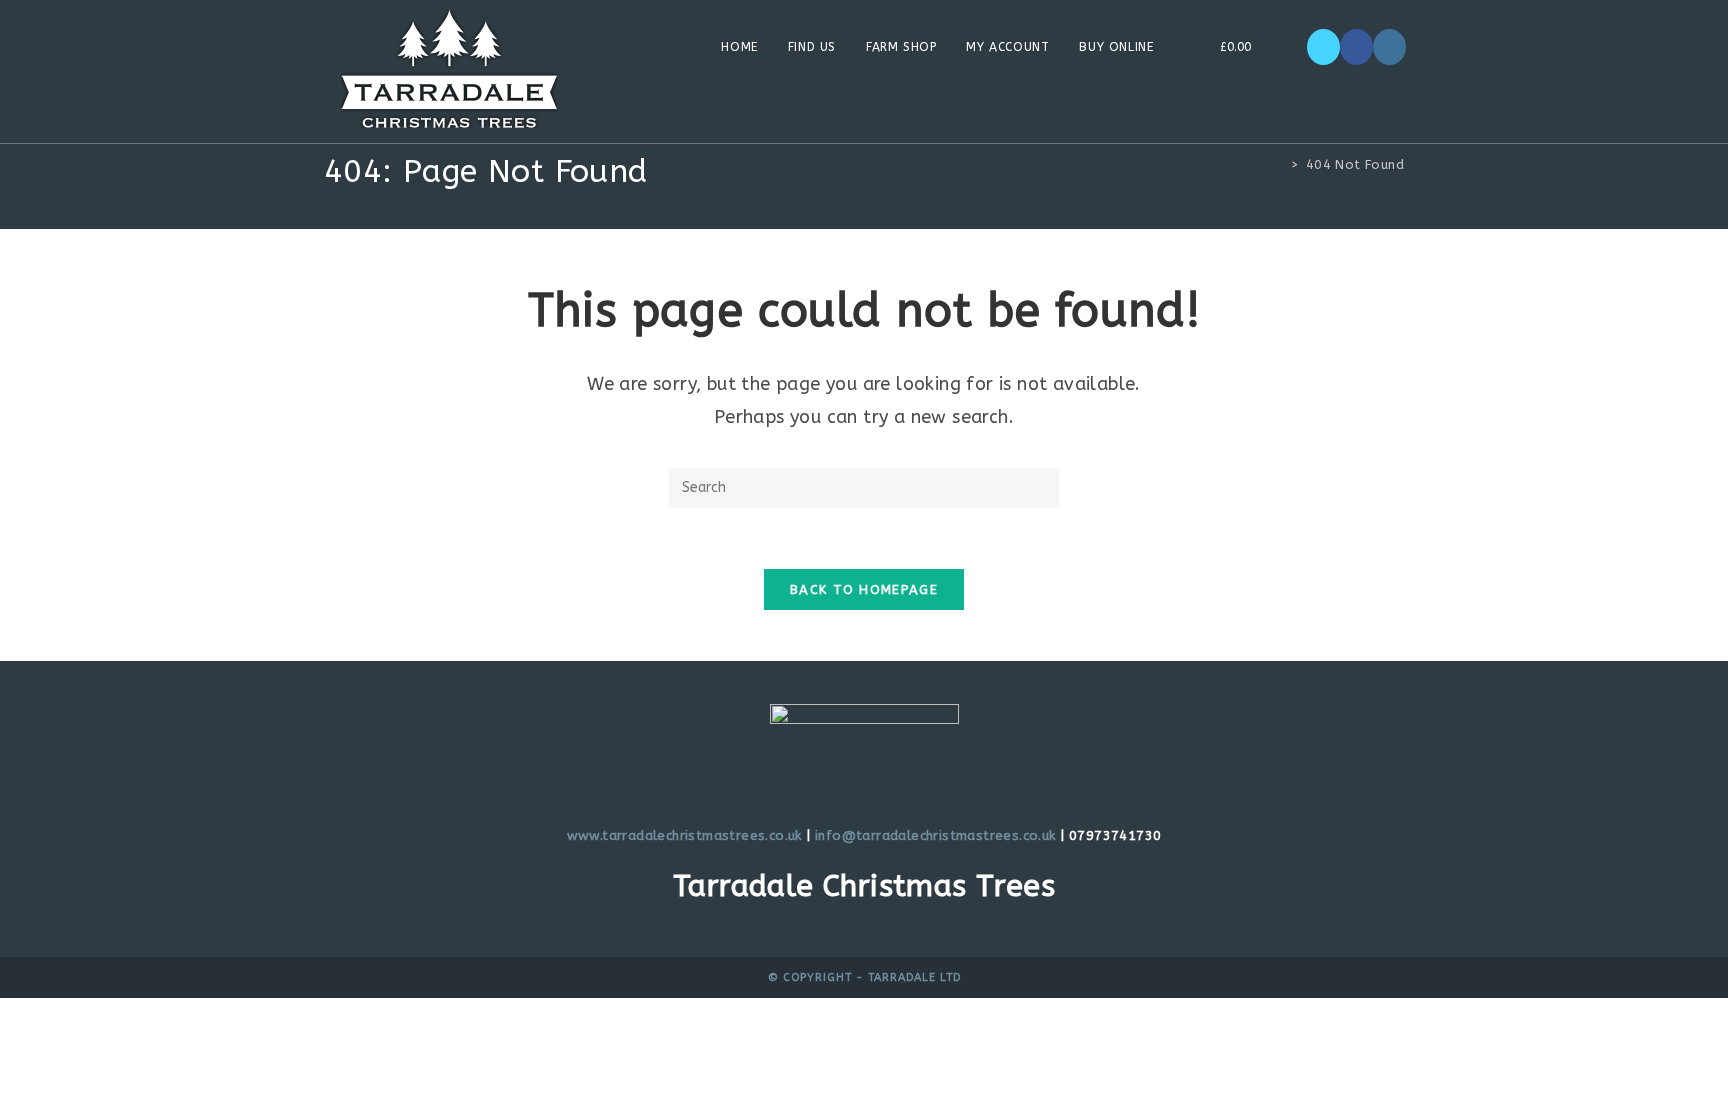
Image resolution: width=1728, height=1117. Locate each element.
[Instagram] (1389, 47)
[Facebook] (1356, 47)
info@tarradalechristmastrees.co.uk (935, 835)
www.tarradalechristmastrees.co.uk (684, 835)
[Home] (1280, 164)
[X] (1323, 47)
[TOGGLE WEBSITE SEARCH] (1285, 47)
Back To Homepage (864, 589)
